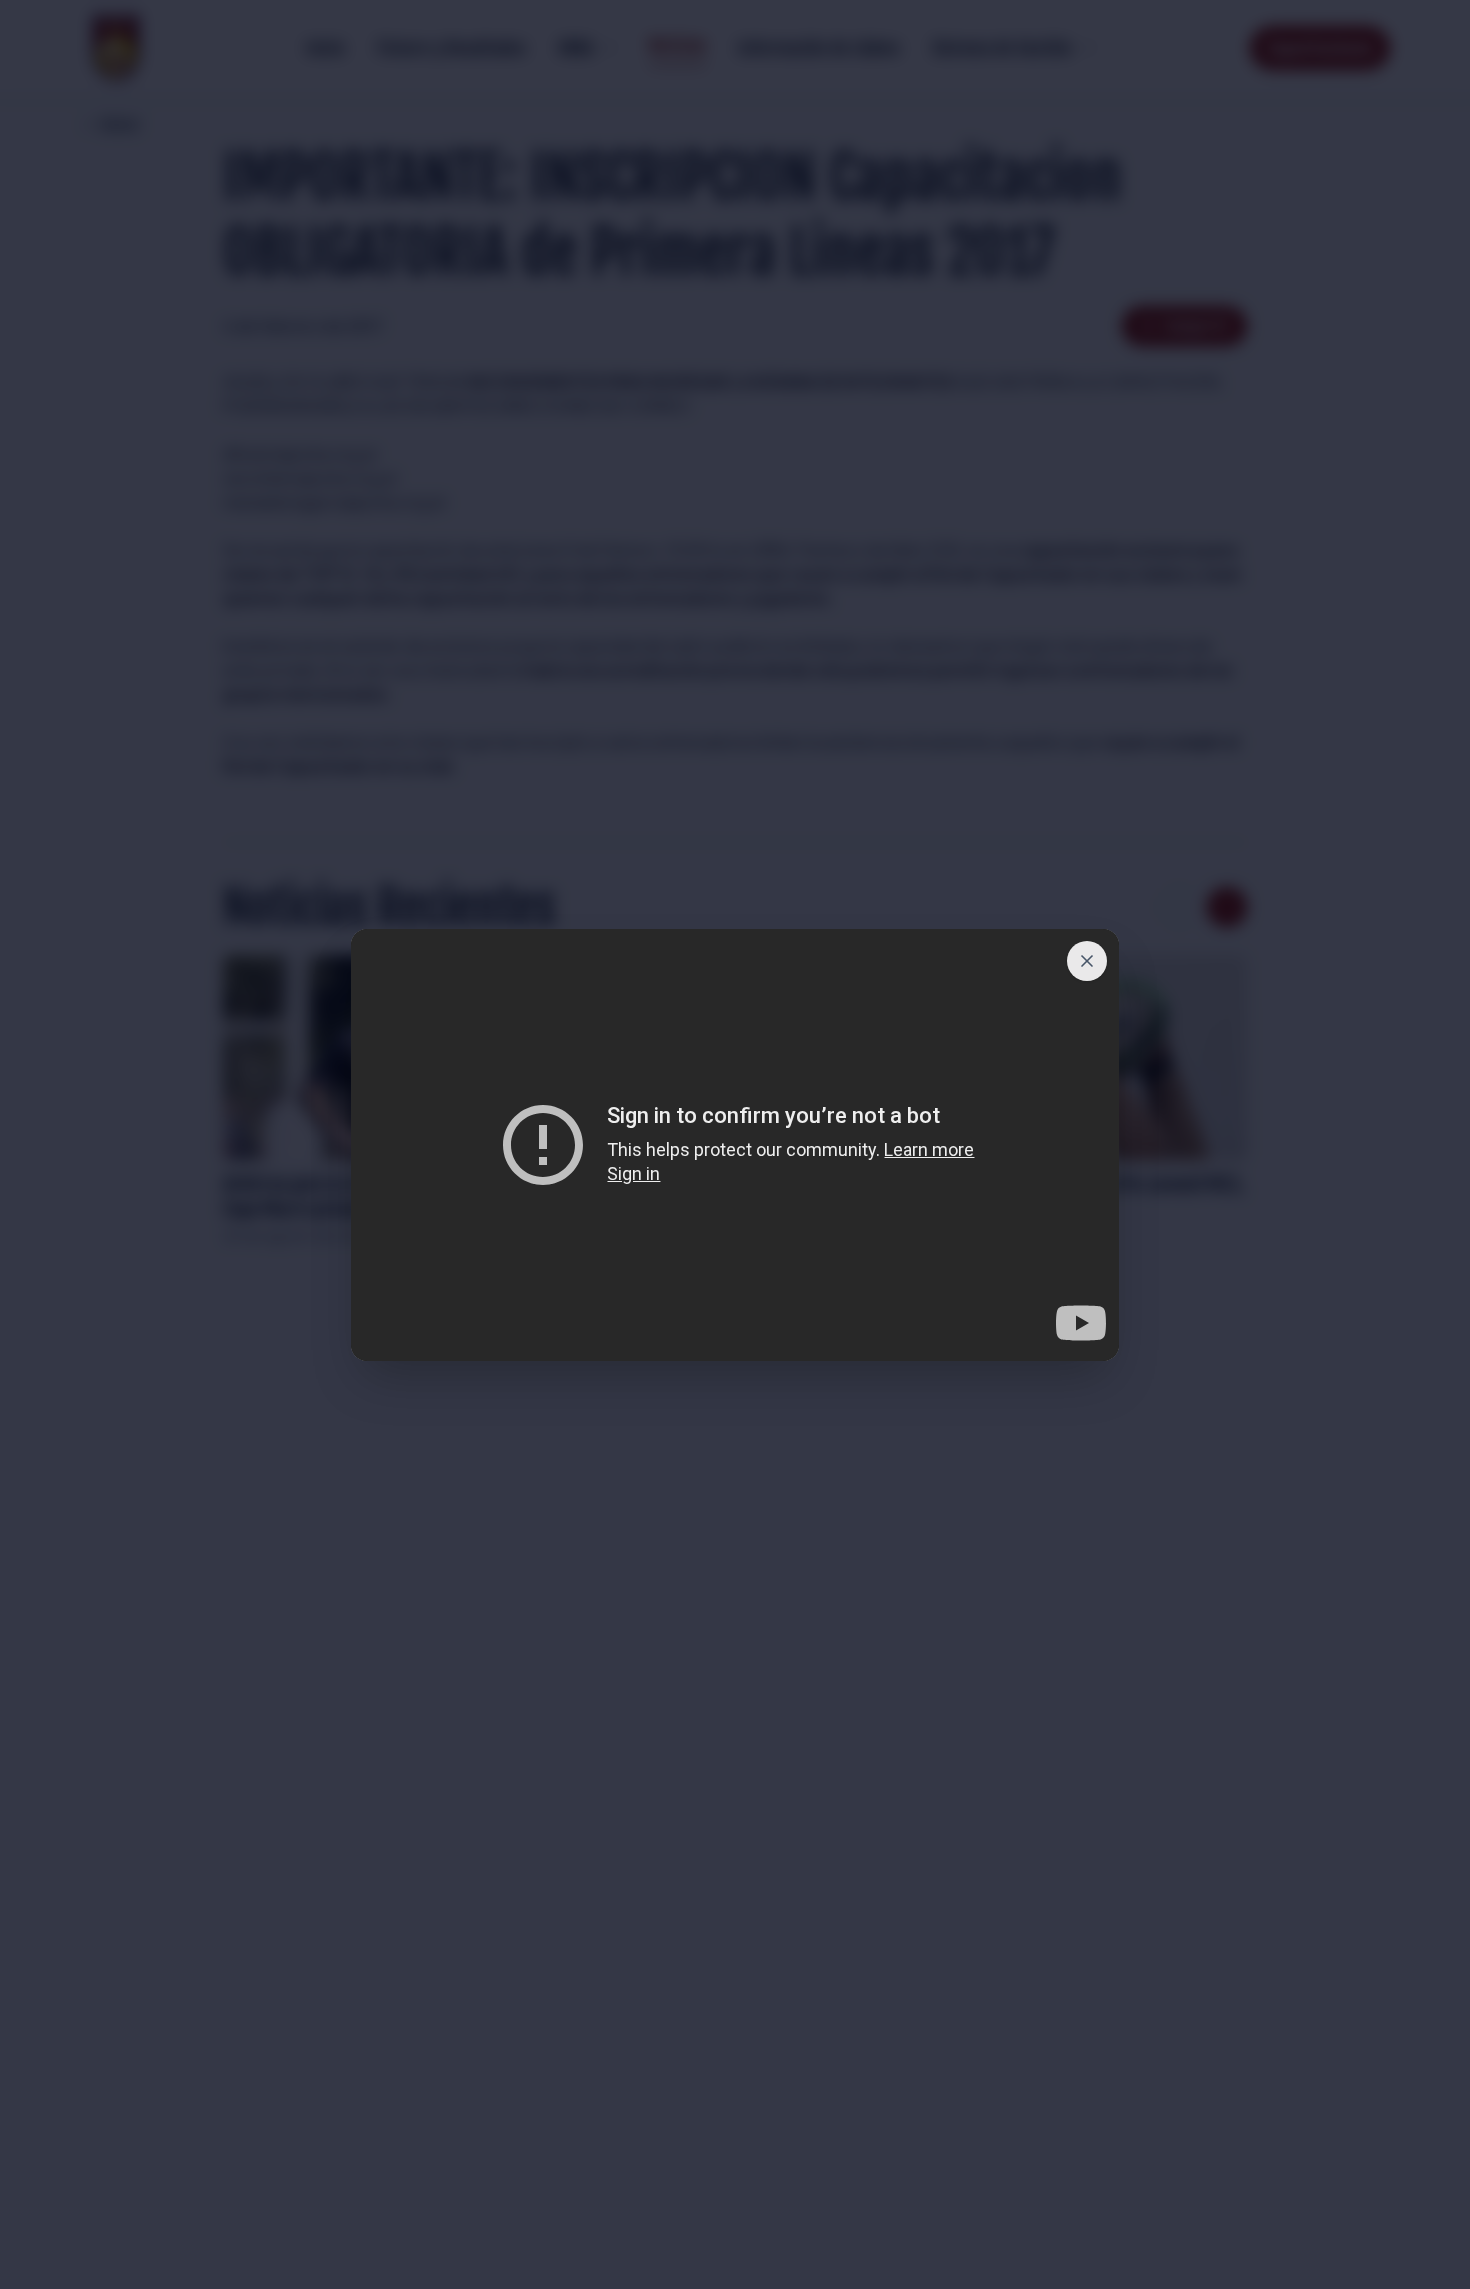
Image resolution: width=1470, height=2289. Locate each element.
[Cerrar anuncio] (1087, 961)
